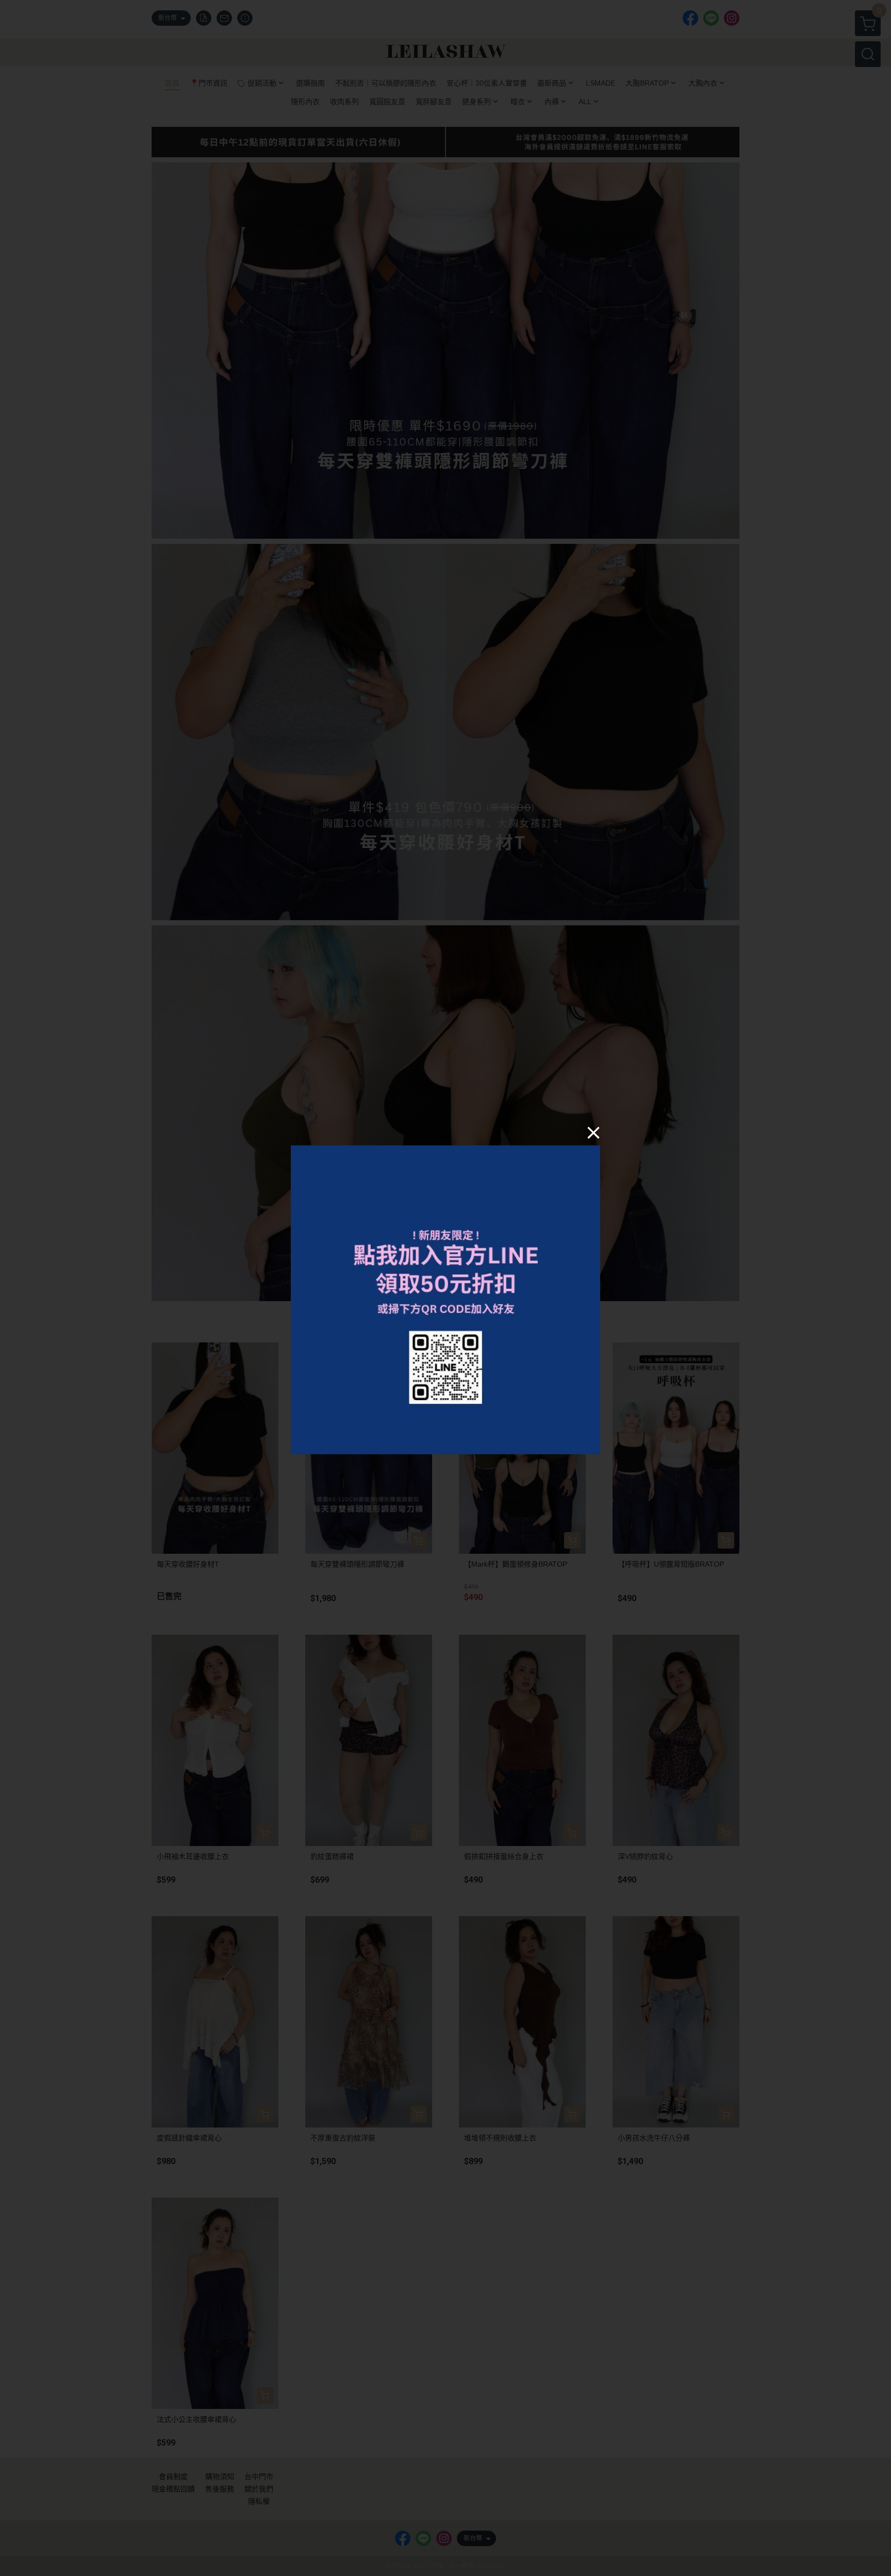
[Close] (593, 1132)
